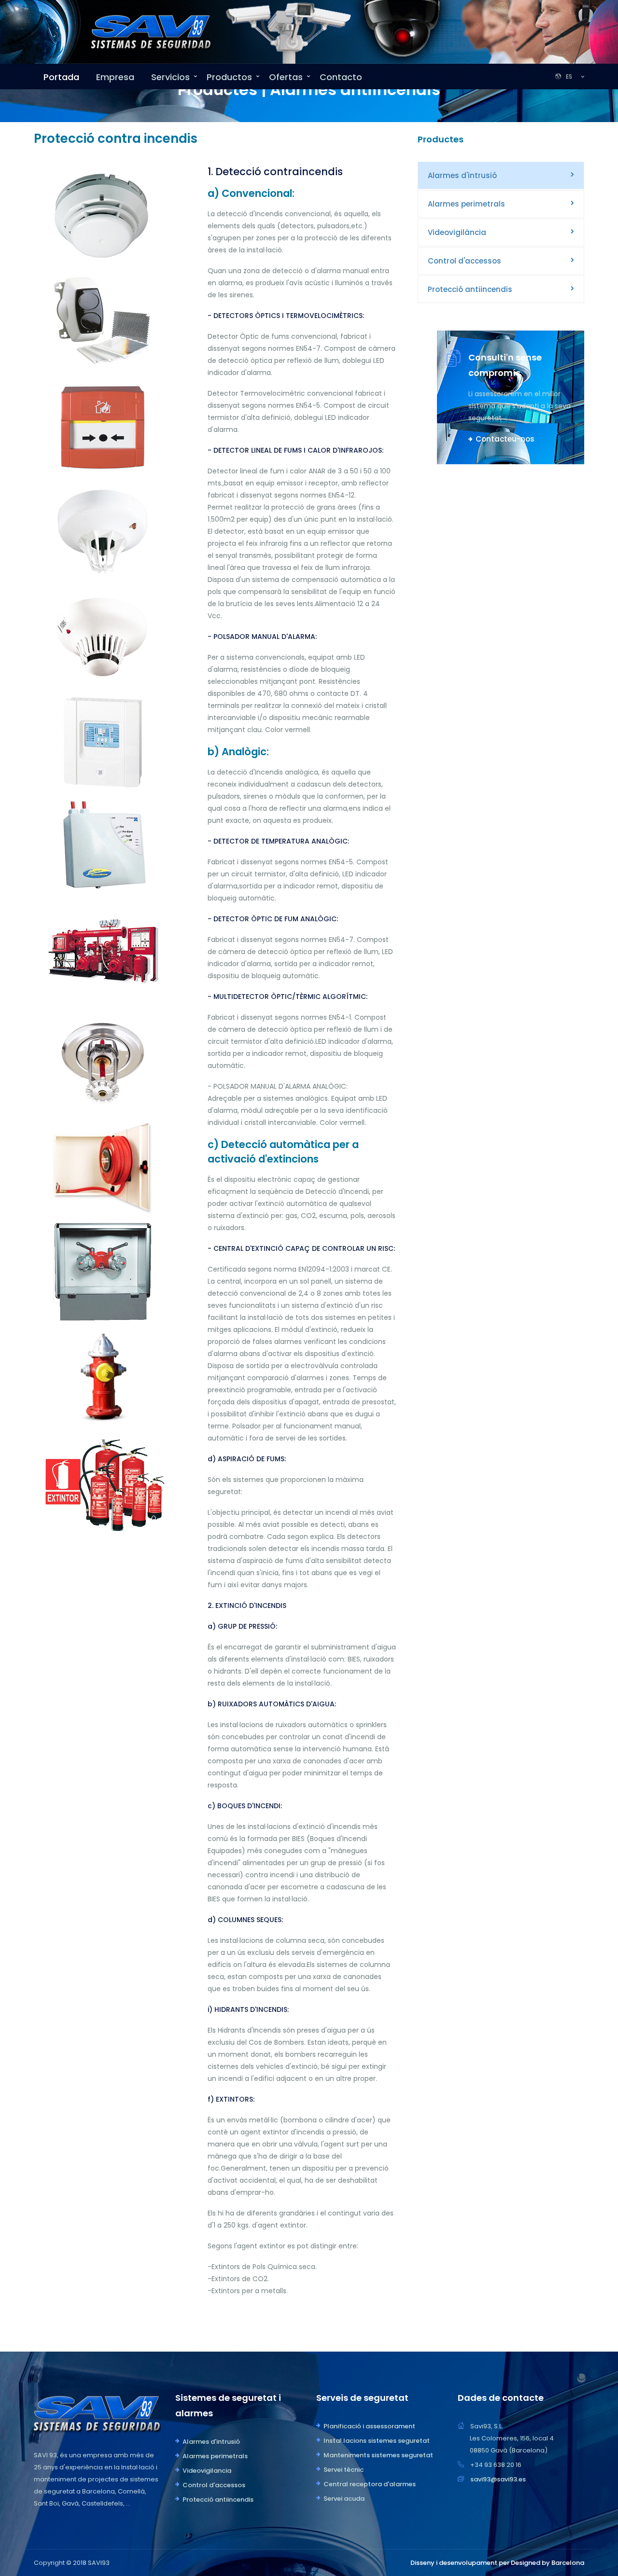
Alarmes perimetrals (466, 204)
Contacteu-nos (505, 439)
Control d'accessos (464, 261)
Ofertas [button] (286, 77)
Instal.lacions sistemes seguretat (377, 2441)
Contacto (341, 77)
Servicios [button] (170, 77)
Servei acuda (344, 2499)
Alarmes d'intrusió (462, 175)
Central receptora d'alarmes (370, 2484)
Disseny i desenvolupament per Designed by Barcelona (497, 2563)
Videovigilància (457, 232)
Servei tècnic (344, 2470)
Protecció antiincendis (470, 289)
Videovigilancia (207, 2471)
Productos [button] (229, 77)
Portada (61, 77)
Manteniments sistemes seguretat (378, 2455)
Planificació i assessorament (369, 2426)
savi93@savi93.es (498, 2479)
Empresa (115, 77)
